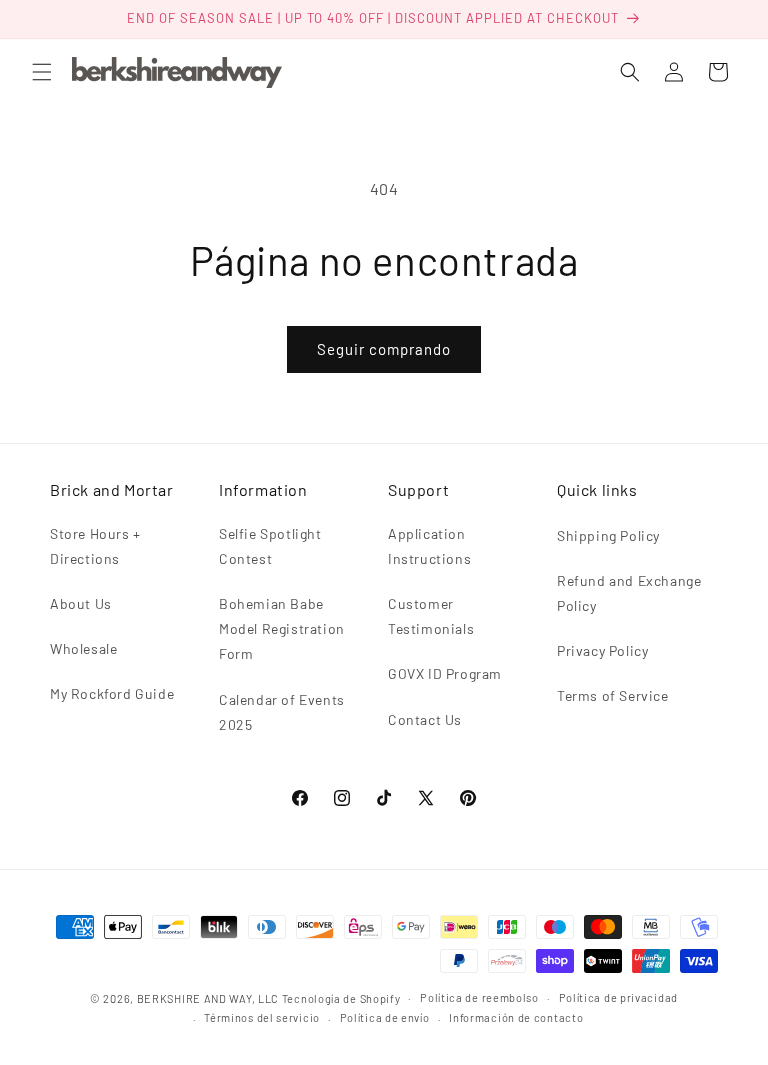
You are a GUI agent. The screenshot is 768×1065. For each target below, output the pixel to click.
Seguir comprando (384, 349)
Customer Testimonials (431, 616)
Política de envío (385, 1017)
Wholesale (83, 648)
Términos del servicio (262, 1017)
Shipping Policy (608, 535)
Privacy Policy (602, 650)
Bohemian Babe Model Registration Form (282, 628)
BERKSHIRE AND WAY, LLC (208, 998)
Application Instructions (429, 546)
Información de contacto (516, 1017)
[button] (42, 72)
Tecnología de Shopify (341, 998)
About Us (81, 603)
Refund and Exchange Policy (629, 593)
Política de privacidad (618, 997)
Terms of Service (613, 695)
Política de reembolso (479, 997)
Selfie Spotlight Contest (270, 546)
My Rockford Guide (112, 693)
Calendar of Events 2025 (282, 712)
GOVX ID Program (445, 673)
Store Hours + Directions (95, 546)
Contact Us (425, 719)
